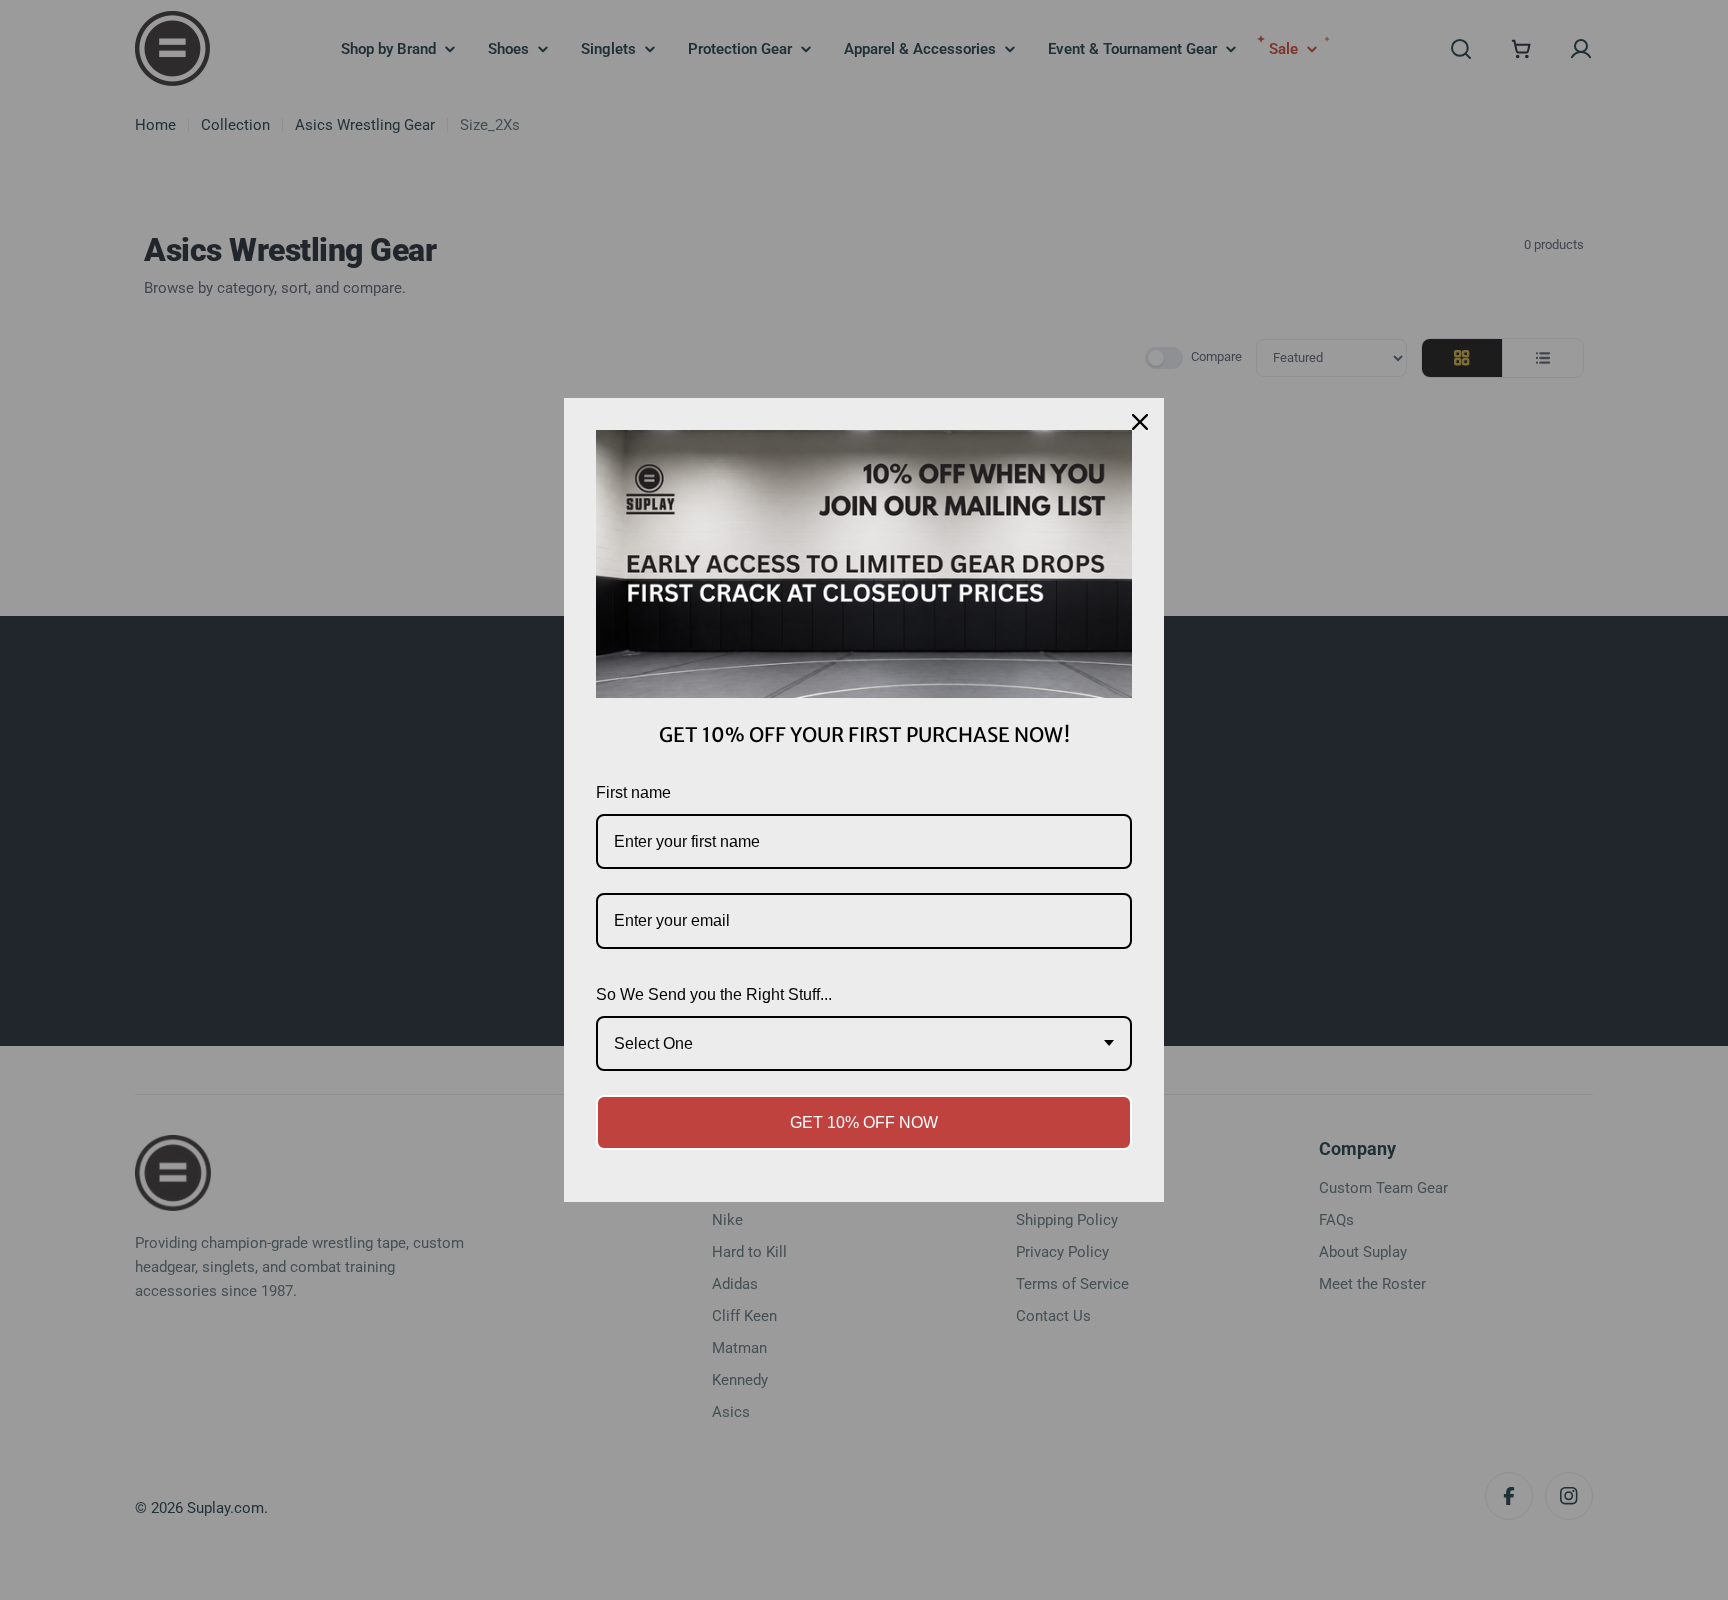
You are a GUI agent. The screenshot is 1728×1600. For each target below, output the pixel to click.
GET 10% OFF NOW (864, 1122)
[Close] (1140, 422)
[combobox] (864, 1043)
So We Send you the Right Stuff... (714, 994)
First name (633, 792)
